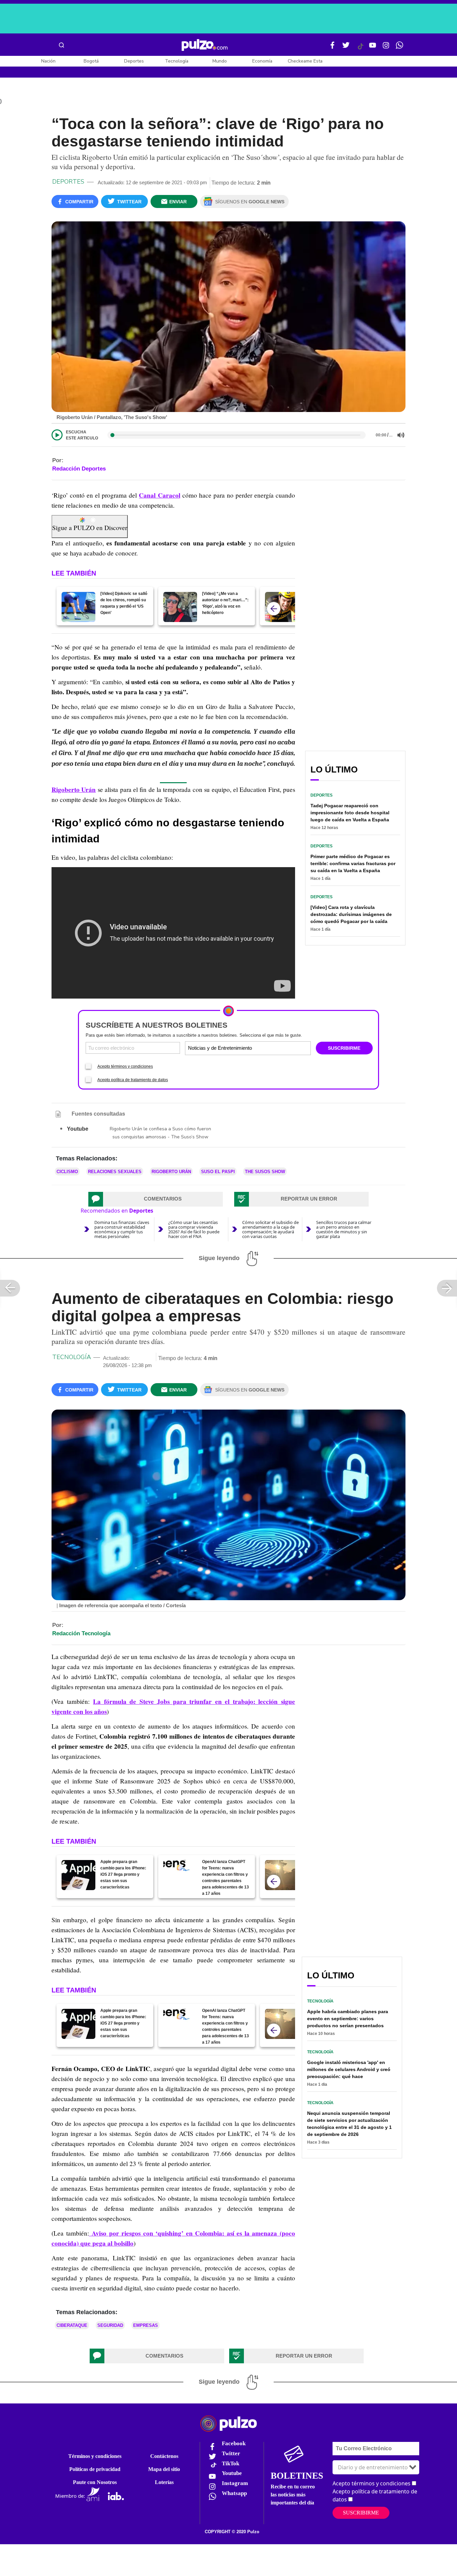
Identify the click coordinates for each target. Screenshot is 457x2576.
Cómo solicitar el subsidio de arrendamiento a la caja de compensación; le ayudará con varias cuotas (270, 1229)
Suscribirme (361, 2513)
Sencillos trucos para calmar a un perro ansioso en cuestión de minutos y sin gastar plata (344, 1229)
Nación (48, 61)
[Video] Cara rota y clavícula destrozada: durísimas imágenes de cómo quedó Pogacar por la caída (351, 914)
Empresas (146, 2325)
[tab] (156, 1199)
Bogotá (91, 61)
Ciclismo (67, 1172)
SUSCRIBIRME (344, 1048)
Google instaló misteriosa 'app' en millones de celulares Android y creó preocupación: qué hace (349, 2069)
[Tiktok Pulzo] (360, 49)
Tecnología (177, 61)
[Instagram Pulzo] (386, 48)
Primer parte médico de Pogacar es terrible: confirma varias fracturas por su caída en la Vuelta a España (353, 863)
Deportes (134, 61)
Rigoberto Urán (171, 1172)
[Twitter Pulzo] (346, 48)
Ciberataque (72, 2325)
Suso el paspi (218, 1172)
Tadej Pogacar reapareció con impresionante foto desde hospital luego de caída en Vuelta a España (350, 813)
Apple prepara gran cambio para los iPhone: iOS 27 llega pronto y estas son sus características (123, 1874)
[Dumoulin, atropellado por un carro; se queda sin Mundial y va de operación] (282, 607)
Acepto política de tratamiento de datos (133, 1080)
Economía (262, 61)
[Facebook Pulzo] (333, 48)
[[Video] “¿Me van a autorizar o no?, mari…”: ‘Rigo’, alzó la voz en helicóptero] (180, 607)
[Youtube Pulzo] (373, 48)
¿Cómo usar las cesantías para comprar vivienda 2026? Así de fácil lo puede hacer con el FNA (194, 1229)
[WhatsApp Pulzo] (399, 48)
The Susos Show (265, 1172)
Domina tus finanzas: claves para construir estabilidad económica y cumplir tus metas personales (122, 1229)
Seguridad (110, 2325)
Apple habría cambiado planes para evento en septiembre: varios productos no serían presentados (348, 2019)
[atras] (274, 609)
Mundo (220, 61)
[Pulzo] (205, 45)
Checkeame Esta (305, 61)
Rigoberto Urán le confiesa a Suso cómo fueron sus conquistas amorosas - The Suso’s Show (160, 1133)
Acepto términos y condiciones (125, 1066)
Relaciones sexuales (115, 1172)
